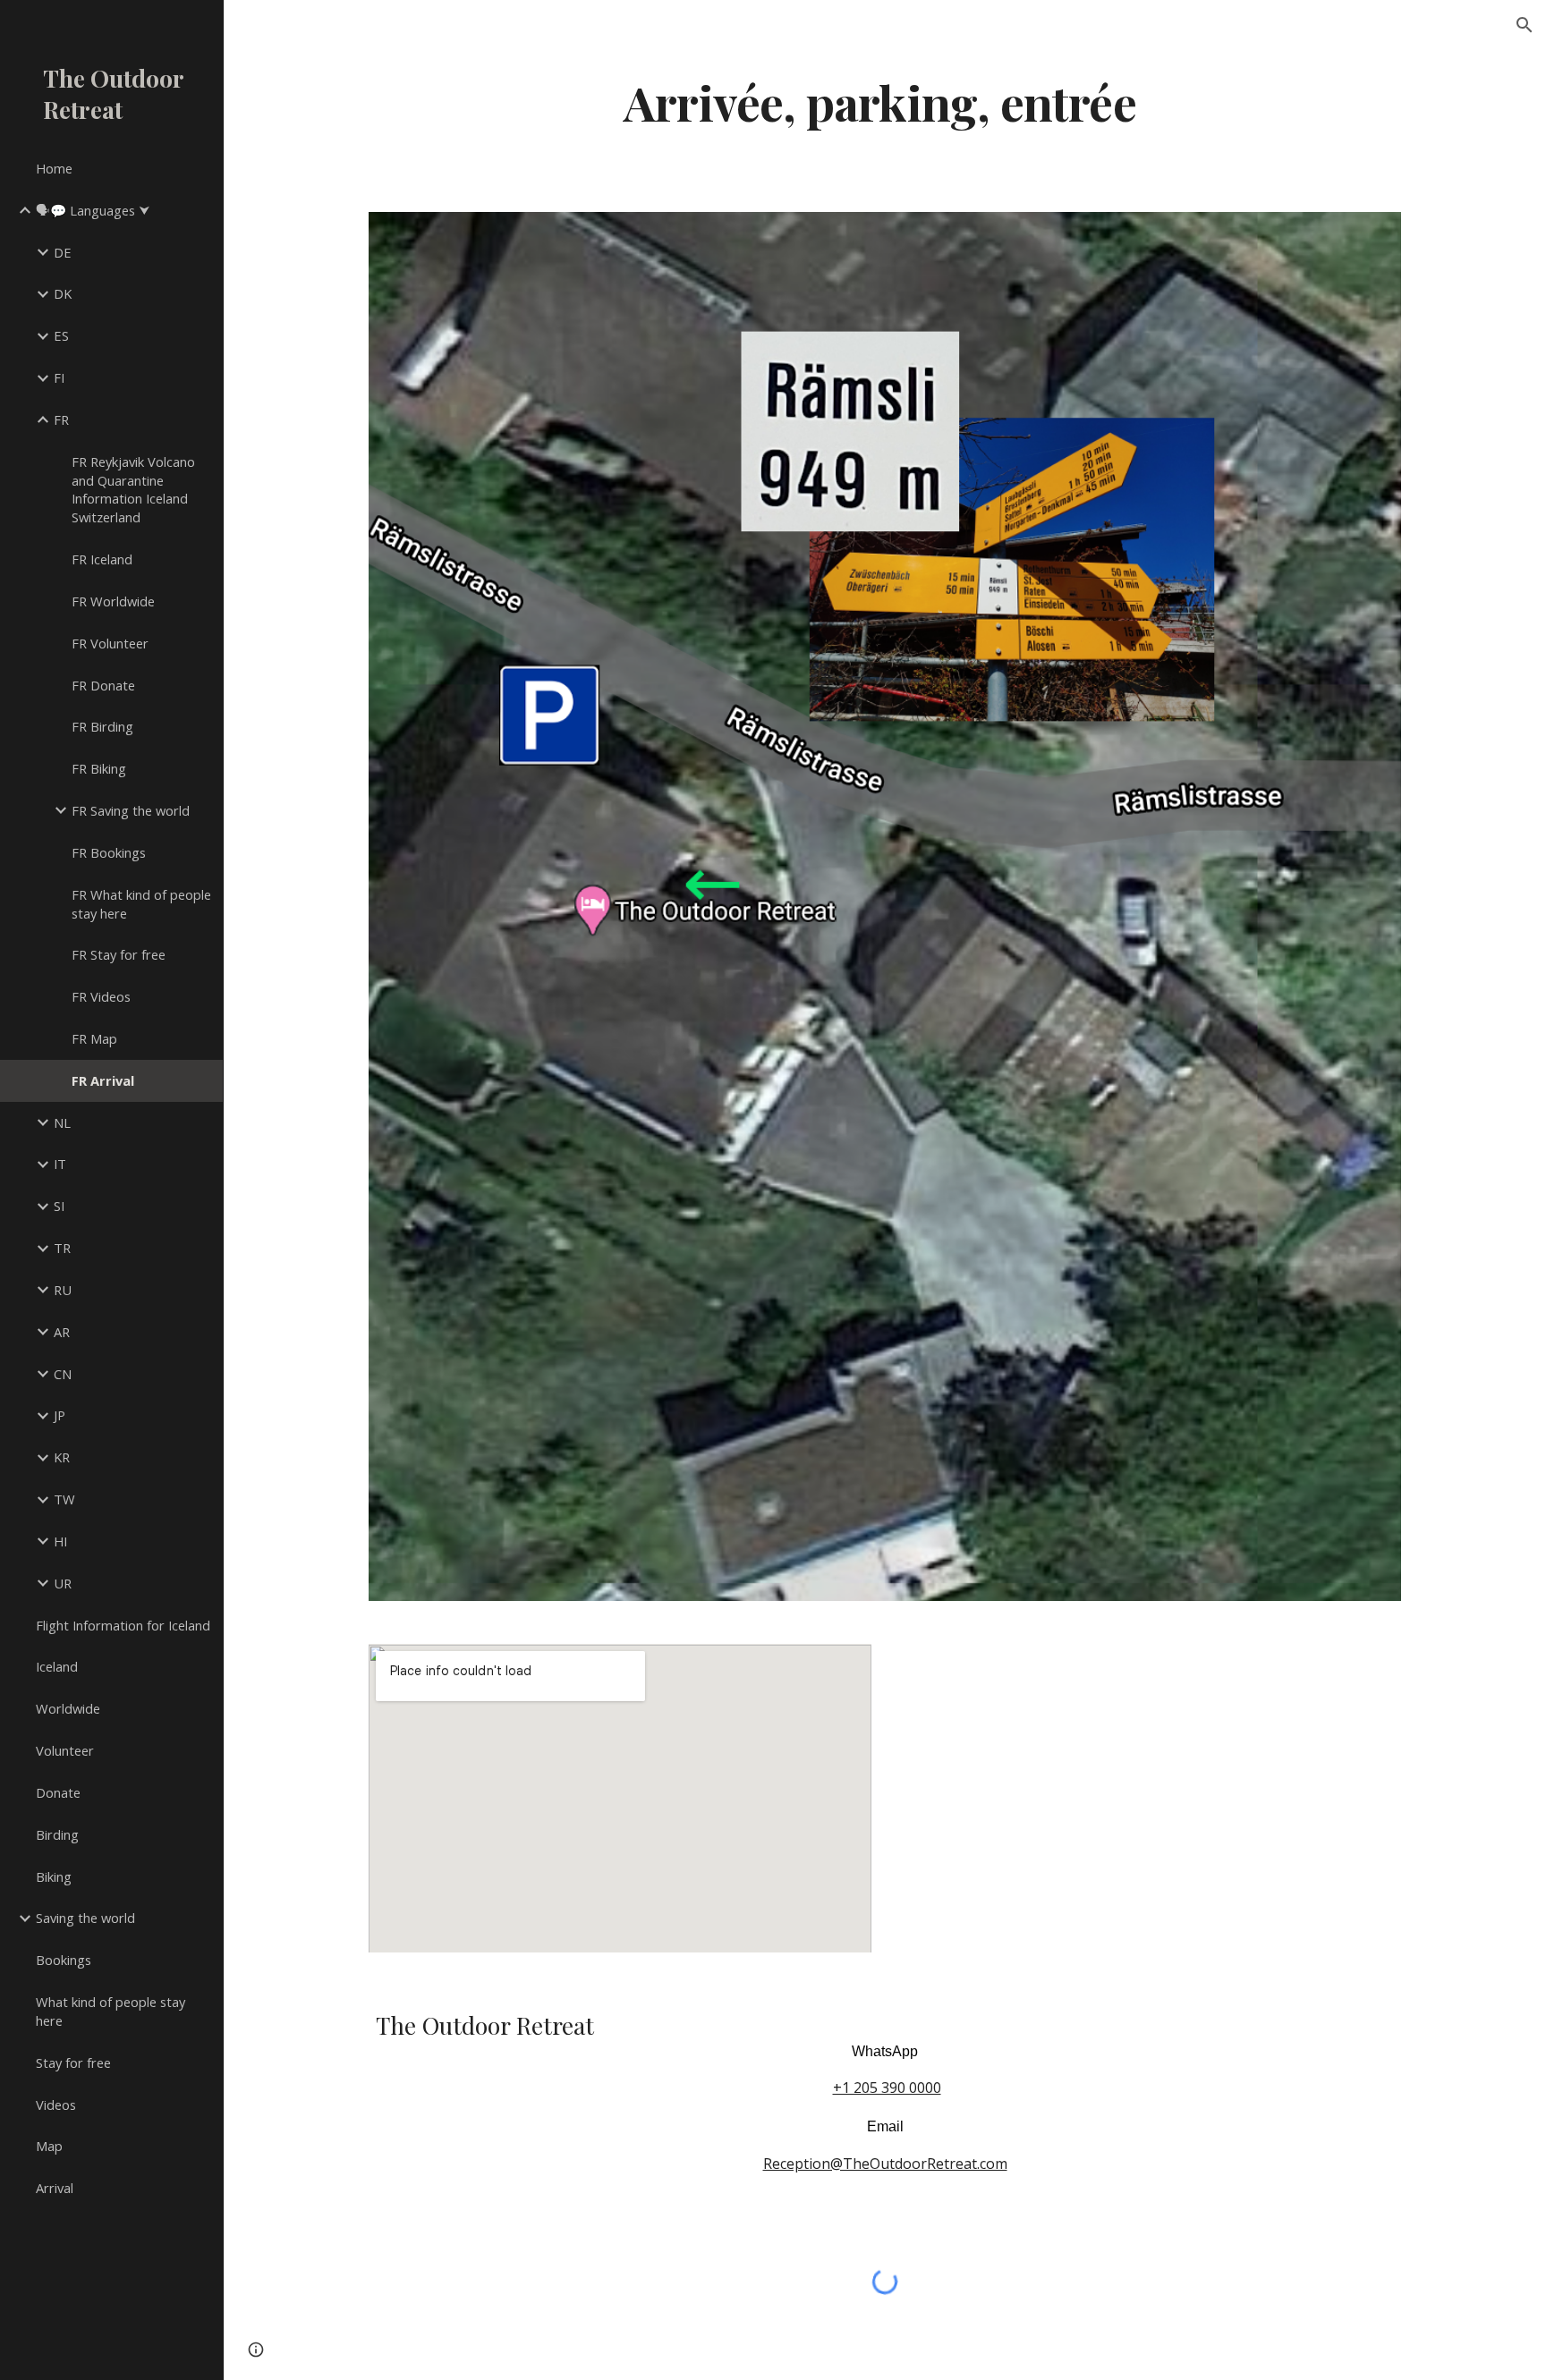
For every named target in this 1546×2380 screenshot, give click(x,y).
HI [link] (60, 1541)
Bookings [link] (64, 1960)
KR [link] (62, 1457)
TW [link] (64, 1499)
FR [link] (61, 419)
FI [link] (59, 377)
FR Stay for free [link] (119, 954)
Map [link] (49, 2146)
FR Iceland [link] (102, 559)
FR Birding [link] (102, 726)
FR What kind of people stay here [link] (141, 904)
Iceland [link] (57, 1666)
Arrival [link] (55, 2188)
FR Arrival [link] (103, 1080)
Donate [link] (58, 1792)
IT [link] (60, 1164)
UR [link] (63, 1583)
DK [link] (63, 293)
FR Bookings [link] (109, 852)
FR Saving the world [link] (131, 810)
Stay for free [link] (73, 2062)
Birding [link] (57, 1834)
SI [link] (59, 1206)
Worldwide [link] (68, 1708)
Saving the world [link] (85, 1918)
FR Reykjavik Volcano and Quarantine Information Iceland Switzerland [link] (133, 489)
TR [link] (62, 1248)
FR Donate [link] (103, 685)
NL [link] (62, 1122)
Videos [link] (56, 2105)
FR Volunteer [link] (110, 643)
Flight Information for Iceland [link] (123, 1625)
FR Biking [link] (99, 768)
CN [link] (63, 1374)
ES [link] (61, 335)
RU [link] (63, 1290)
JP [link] (59, 1415)
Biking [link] (54, 1876)
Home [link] (54, 168)
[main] (885, 102)
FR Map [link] (94, 1038)
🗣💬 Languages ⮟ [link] (93, 210)
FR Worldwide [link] (113, 601)
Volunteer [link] (65, 1750)
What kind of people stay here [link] (110, 2011)
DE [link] (63, 252)
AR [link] (62, 1332)
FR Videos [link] (101, 996)
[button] (1525, 25)
